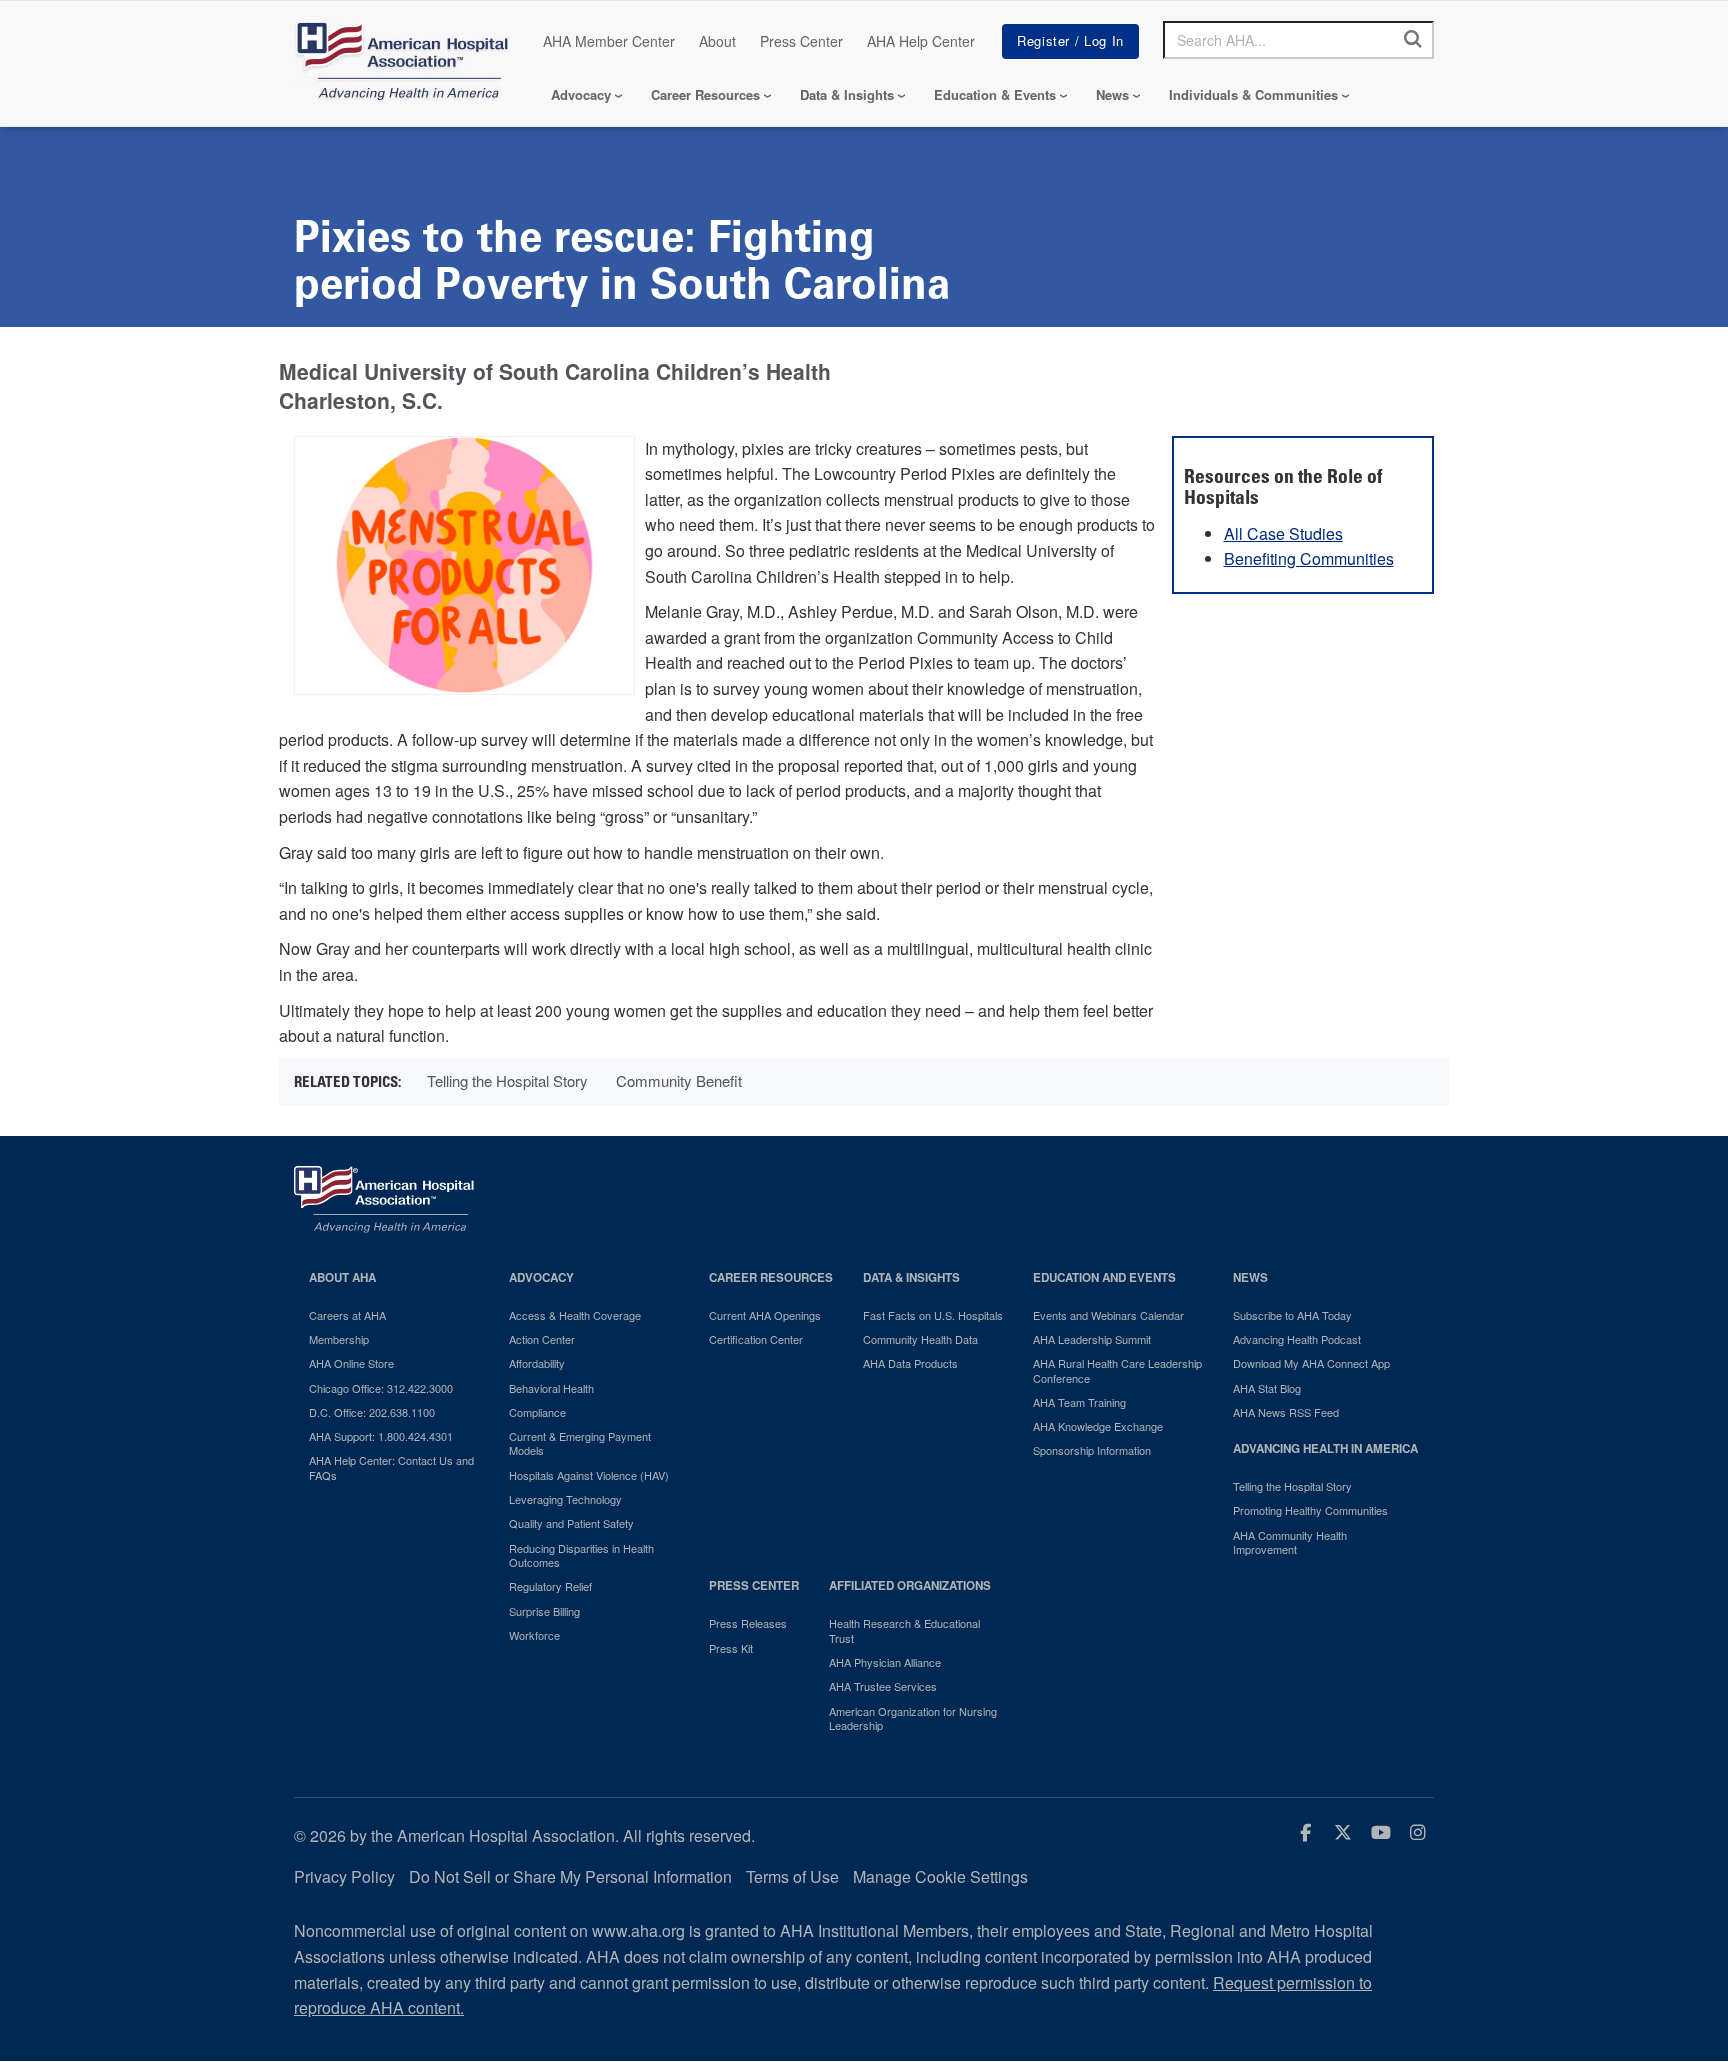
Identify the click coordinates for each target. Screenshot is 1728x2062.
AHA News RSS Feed (1286, 1412)
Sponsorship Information (1092, 1450)
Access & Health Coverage (575, 1315)
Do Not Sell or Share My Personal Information (570, 1876)
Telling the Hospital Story (507, 1080)
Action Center (542, 1339)
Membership (339, 1339)
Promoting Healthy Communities (1310, 1510)
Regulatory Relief (550, 1586)
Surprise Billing (544, 1611)
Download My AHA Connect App (1311, 1363)
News (1112, 94)
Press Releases (748, 1623)
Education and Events (1104, 1277)
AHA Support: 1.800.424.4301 (381, 1436)
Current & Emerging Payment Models (580, 1443)
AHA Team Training (1079, 1402)
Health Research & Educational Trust (904, 1630)
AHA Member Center (609, 41)
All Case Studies (1283, 533)
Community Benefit (679, 1080)
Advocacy (581, 94)
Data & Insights (847, 94)
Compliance (537, 1412)
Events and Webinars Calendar (1108, 1315)
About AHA (342, 1277)
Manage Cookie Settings (940, 1876)
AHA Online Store (351, 1363)
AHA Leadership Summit (1092, 1339)
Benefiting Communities (1309, 558)
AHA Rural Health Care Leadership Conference (1117, 1370)
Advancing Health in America (1325, 1448)
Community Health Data (920, 1339)
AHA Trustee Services (883, 1686)
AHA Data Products (910, 1363)
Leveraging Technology (565, 1499)
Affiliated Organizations (910, 1585)
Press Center (801, 41)
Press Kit (731, 1648)
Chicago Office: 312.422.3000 (381, 1388)
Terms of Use (792, 1876)
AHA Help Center (921, 41)
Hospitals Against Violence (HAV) (589, 1475)
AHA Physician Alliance (885, 1662)
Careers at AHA (347, 1315)
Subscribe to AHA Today (1292, 1315)
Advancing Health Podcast (1297, 1339)
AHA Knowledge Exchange (1098, 1426)
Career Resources (705, 94)
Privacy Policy (344, 1876)
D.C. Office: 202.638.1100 (372, 1412)
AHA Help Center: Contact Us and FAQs (391, 1467)
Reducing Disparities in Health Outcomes (581, 1555)
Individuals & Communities (1253, 94)
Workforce (534, 1635)
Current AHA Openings (765, 1315)
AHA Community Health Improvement (1290, 1542)
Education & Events (995, 94)
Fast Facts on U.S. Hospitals (933, 1315)
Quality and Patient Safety (571, 1523)
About (717, 41)
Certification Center (756, 1339)
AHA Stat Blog (1267, 1388)
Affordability (537, 1363)
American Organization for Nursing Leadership (913, 1718)
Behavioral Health (551, 1388)
